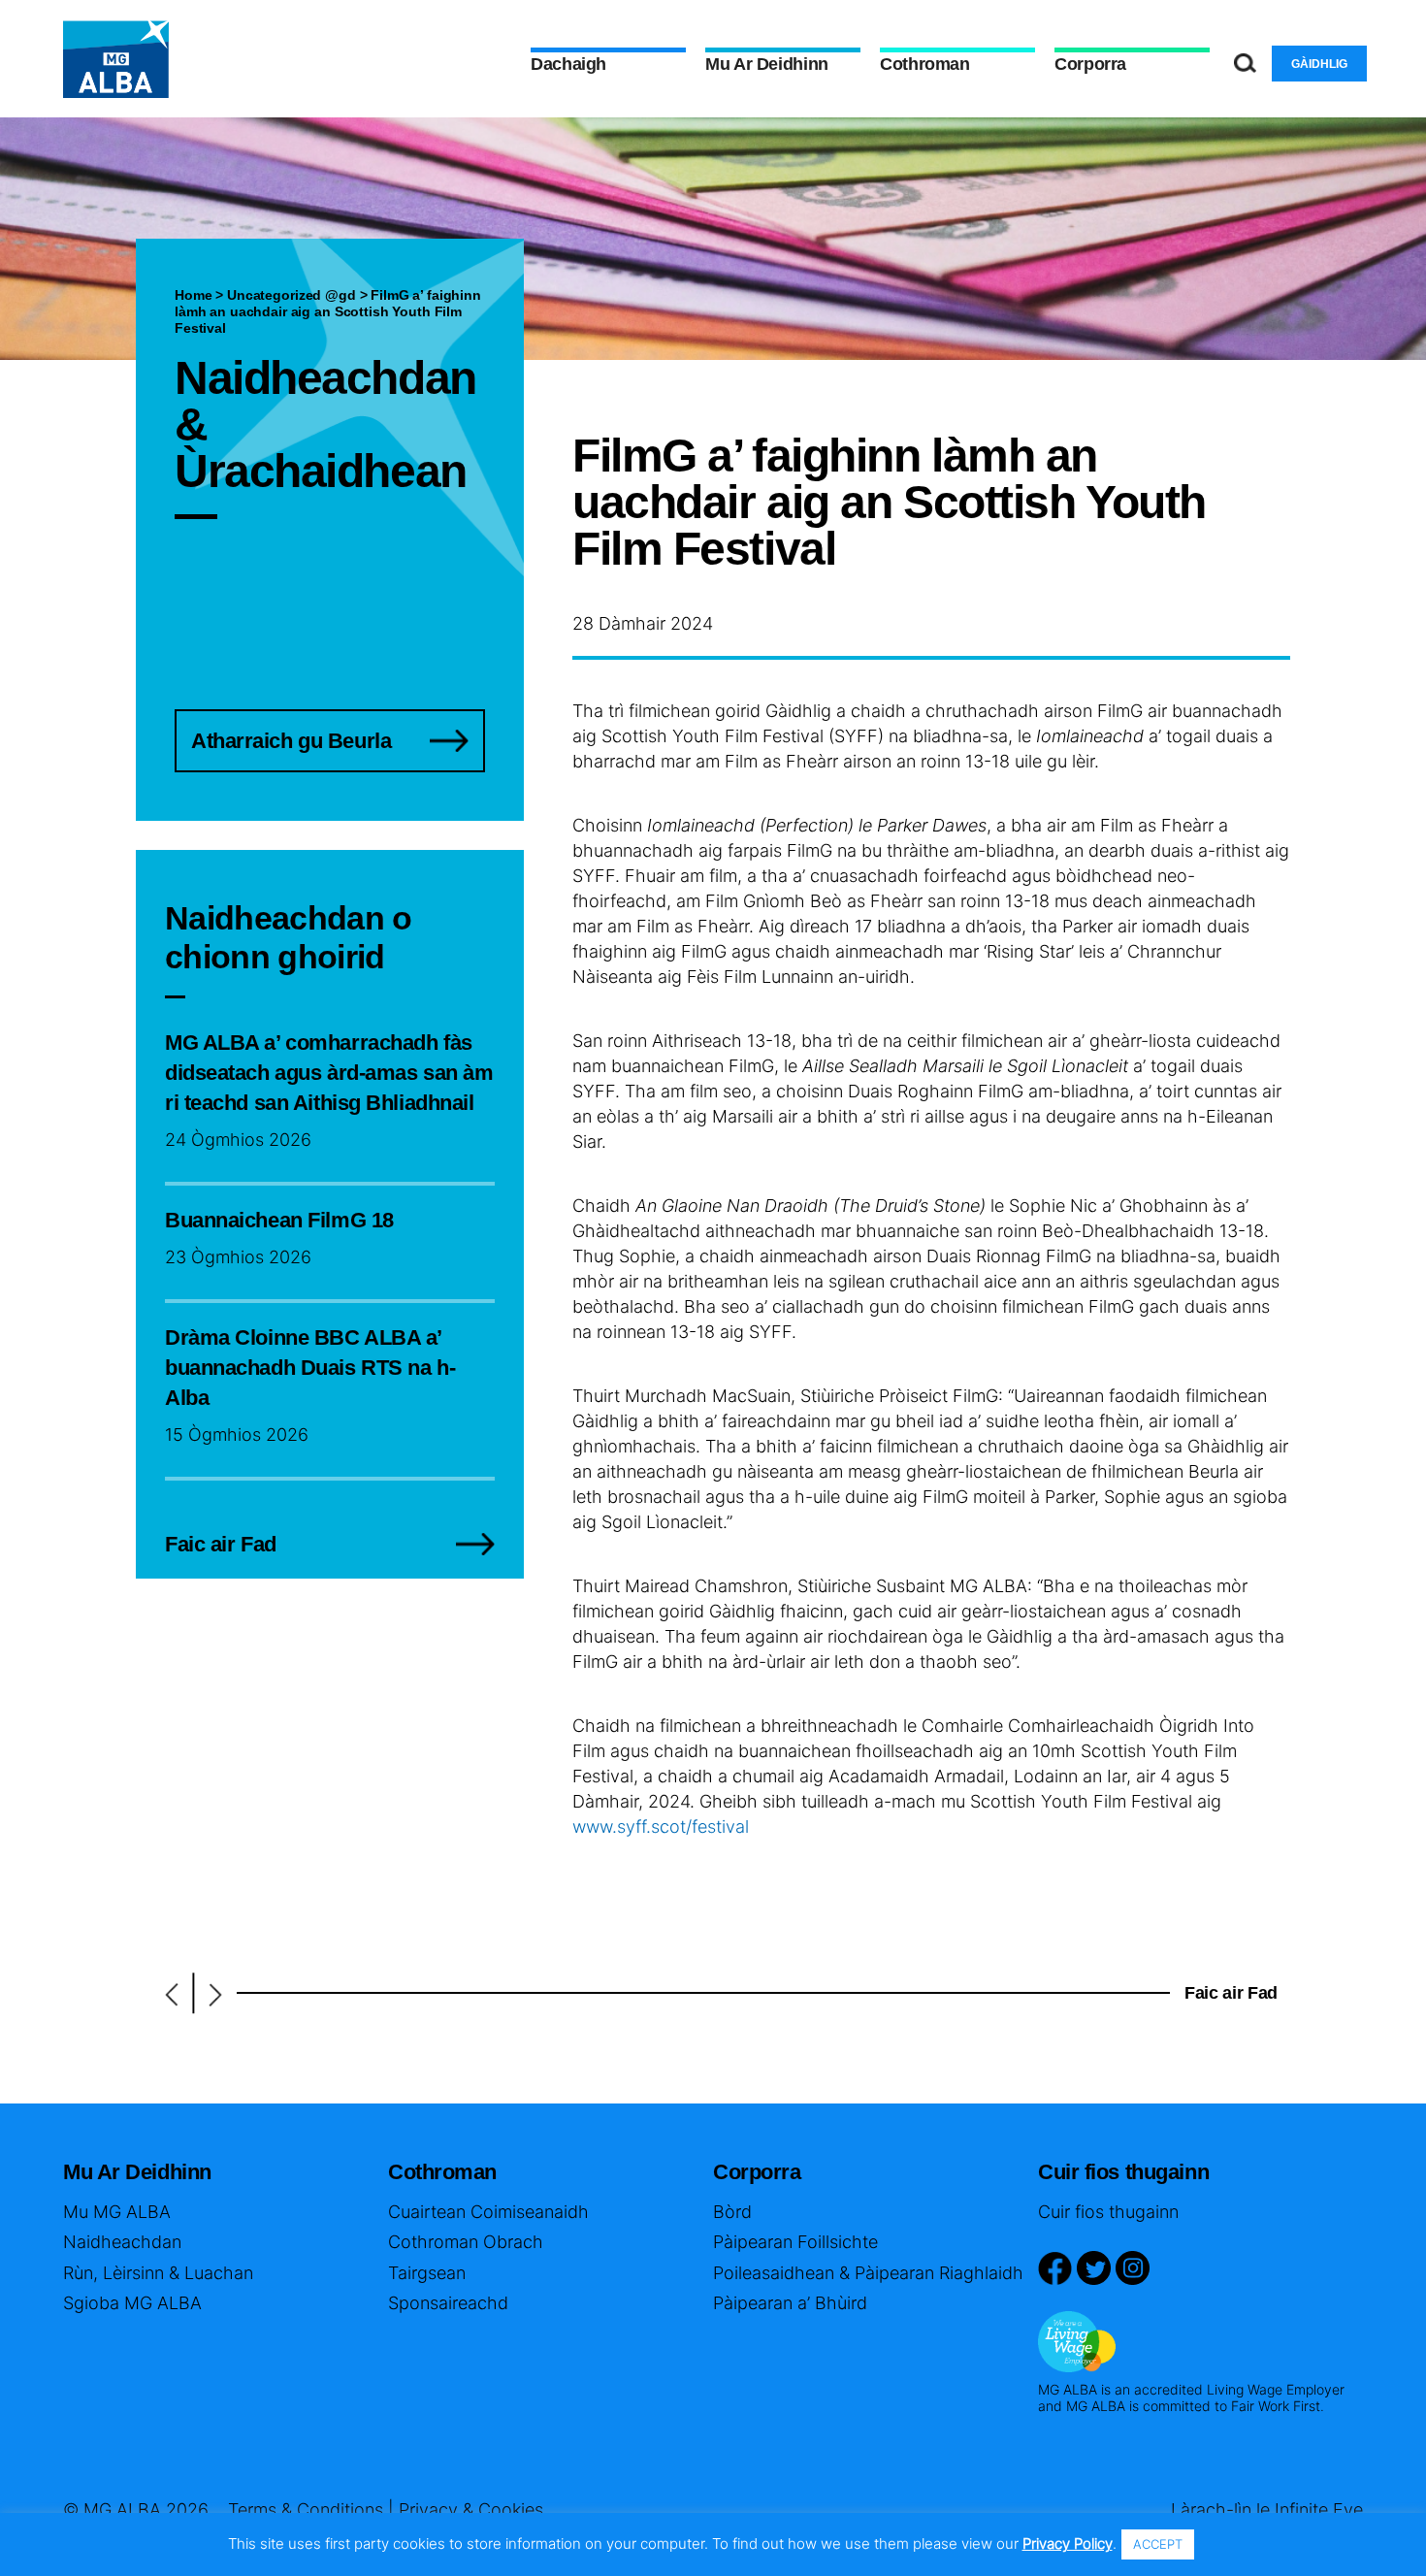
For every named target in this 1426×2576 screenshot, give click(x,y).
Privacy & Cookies (471, 2510)
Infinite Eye (1319, 2510)
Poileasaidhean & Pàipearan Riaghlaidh (868, 2273)
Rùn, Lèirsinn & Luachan (158, 2273)
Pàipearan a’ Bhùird (790, 2303)
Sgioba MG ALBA (132, 2303)
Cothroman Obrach (466, 2242)
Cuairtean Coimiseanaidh (488, 2212)
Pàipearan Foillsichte (795, 2242)
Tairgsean (427, 2273)
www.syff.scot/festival (661, 1826)
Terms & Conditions (306, 2510)
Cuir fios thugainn (1108, 2212)
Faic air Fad (1231, 1993)
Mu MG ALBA (117, 2212)
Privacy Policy (1068, 2543)
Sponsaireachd (448, 2303)
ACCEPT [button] (1158, 2544)
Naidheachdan (122, 2242)
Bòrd (732, 2212)
